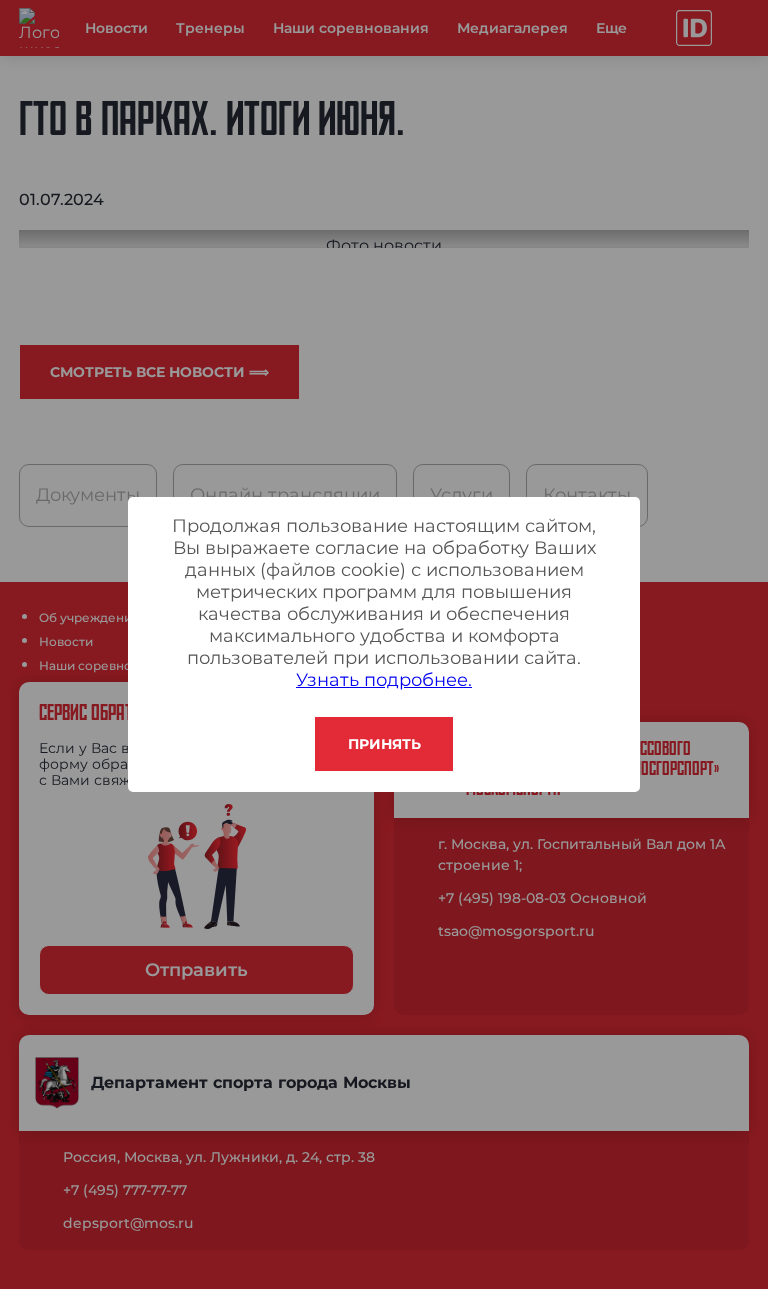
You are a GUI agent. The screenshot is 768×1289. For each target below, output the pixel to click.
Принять (384, 744)
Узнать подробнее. (384, 680)
